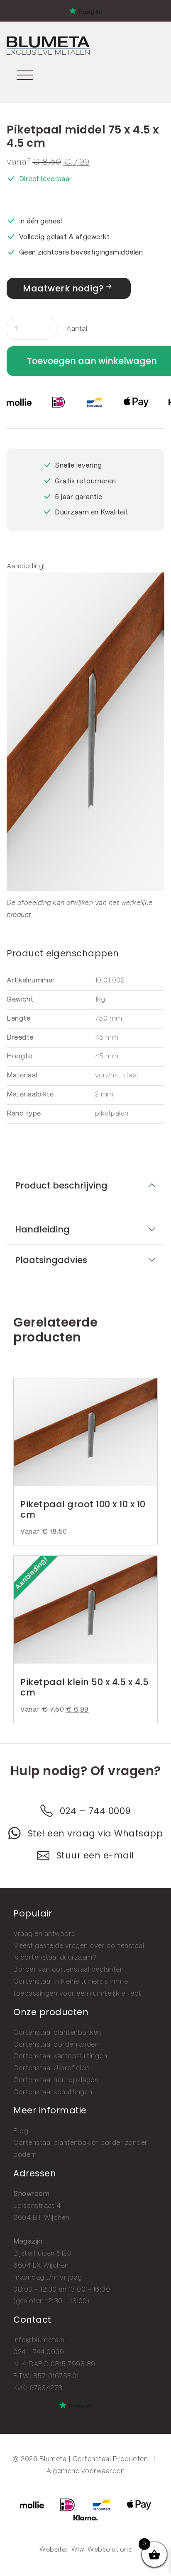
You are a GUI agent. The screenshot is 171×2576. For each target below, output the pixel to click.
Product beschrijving (61, 1185)
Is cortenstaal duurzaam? (55, 1958)
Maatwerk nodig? (63, 288)
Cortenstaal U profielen (51, 2068)
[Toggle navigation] (25, 74)
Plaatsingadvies (51, 1260)
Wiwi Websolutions (102, 2550)
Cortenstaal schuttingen (53, 2092)
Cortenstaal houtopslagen (56, 2080)
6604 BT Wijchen (42, 2218)
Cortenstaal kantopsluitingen (60, 2056)
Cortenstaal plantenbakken (57, 2033)
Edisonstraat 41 (38, 2206)
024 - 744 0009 (39, 2352)
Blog (21, 2131)
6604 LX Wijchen (41, 2266)
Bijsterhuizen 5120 (42, 2254)
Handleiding (42, 1229)
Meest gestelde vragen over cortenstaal (79, 1946)
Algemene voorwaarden (85, 2471)
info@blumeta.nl (40, 2340)
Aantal (77, 329)
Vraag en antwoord (45, 1934)
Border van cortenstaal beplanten (68, 1970)
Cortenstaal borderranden (56, 2045)
